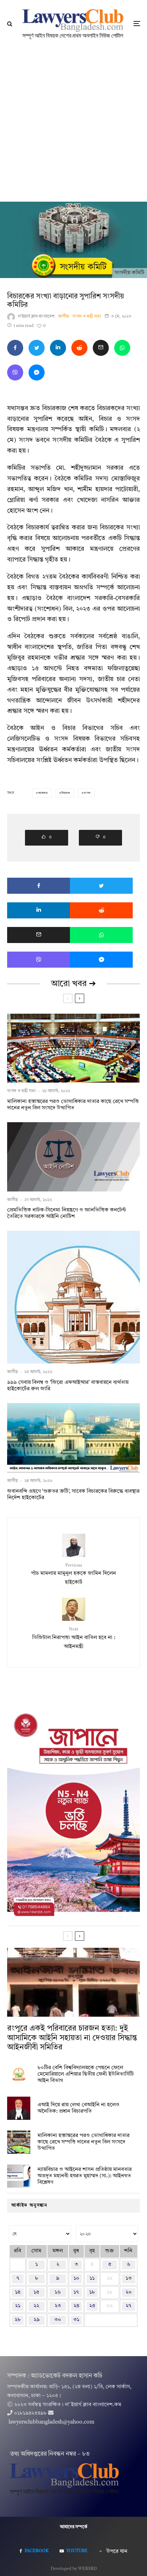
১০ (76, 2278)
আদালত (43, 793)
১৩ (129, 2278)
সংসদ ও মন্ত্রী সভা (87, 317)
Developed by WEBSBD (74, 2569)
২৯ (37, 2320)
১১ (92, 2278)
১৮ (92, 2292)
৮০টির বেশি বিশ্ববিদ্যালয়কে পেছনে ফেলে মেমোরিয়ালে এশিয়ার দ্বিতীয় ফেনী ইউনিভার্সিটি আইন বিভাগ (86, 2074)
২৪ (76, 2306)
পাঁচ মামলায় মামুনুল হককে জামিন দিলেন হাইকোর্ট (73, 1574)
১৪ (18, 2292)
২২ (36, 2306)
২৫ (92, 2306)
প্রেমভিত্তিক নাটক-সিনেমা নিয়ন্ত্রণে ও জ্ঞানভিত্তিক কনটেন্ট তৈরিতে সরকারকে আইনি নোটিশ (67, 1213)
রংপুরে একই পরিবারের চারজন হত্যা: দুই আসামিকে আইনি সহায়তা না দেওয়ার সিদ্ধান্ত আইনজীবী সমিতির (72, 2038)
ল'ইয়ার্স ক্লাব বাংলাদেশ (36, 317)
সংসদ (87, 793)
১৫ (36, 2292)
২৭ (128, 2306)
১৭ (76, 2292)
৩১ (76, 2320)
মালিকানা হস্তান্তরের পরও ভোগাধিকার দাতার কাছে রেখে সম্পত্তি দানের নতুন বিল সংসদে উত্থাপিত (73, 1105)
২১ (18, 2306)
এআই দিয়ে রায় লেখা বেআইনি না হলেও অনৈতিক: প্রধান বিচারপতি (78, 2108)
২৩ (58, 2306)
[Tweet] (37, 348)
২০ (129, 2292)
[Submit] (79, 348)
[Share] (15, 348)
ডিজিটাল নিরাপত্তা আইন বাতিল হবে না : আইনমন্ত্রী (74, 1638)
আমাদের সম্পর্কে (74, 2527)
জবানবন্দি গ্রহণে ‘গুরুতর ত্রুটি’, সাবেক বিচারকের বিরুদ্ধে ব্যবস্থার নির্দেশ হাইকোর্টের (73, 1495)
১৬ (58, 2292)
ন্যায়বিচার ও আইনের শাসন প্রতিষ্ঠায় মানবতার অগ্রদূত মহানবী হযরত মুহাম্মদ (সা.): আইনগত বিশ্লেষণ (85, 2176)
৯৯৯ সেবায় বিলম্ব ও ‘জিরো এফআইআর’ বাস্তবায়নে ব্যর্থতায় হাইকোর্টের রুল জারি (68, 1386)
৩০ (58, 2320)
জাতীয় (64, 317)
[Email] (101, 348)
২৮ (18, 2320)
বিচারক (66, 793)
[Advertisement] (73, 125)
